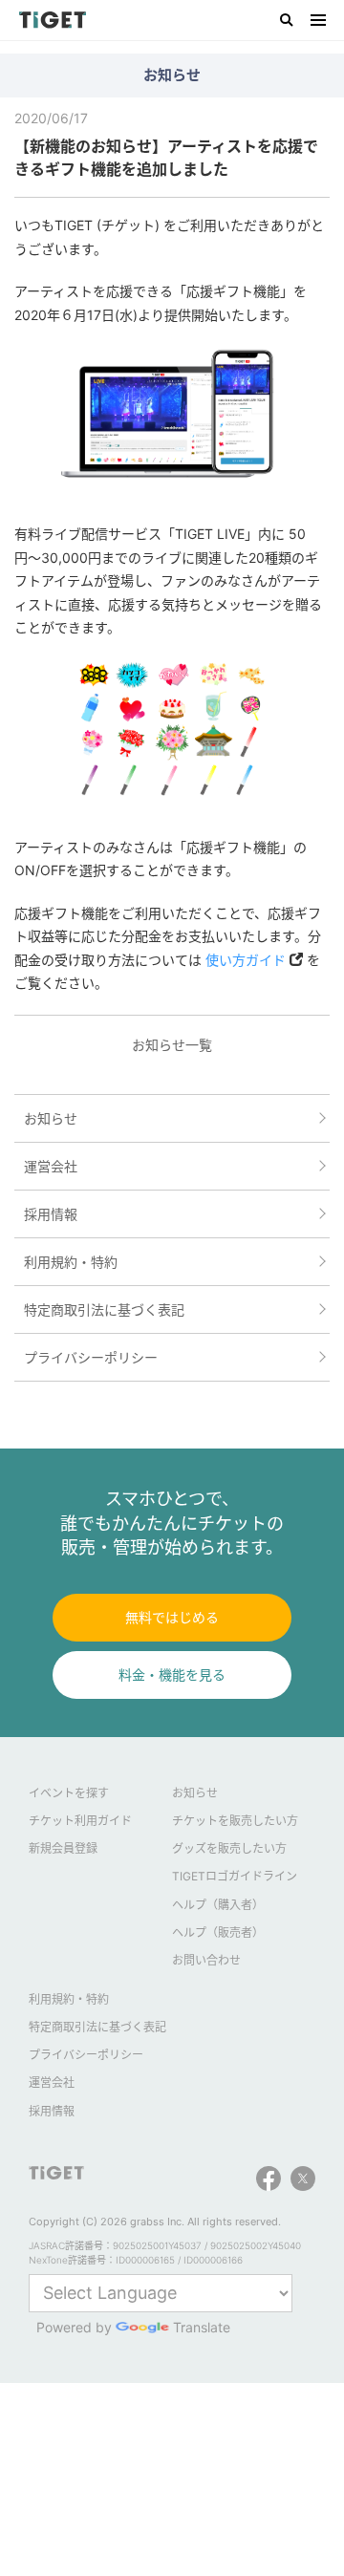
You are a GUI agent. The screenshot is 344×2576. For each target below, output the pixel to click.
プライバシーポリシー (91, 1357)
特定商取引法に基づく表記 (104, 1309)
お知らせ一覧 (172, 1045)
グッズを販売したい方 (229, 1848)
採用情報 (51, 1214)
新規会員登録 (63, 1848)
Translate (192, 2327)
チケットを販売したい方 (235, 1821)
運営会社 (51, 1166)
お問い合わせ (206, 1960)
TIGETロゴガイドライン (235, 1876)
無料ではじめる (172, 1617)
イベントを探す (69, 1793)
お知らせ (51, 1118)
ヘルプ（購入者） (218, 1905)
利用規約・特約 (71, 1262)
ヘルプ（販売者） (218, 1932)
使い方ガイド (246, 960)
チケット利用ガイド (80, 1821)
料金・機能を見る (172, 1674)
